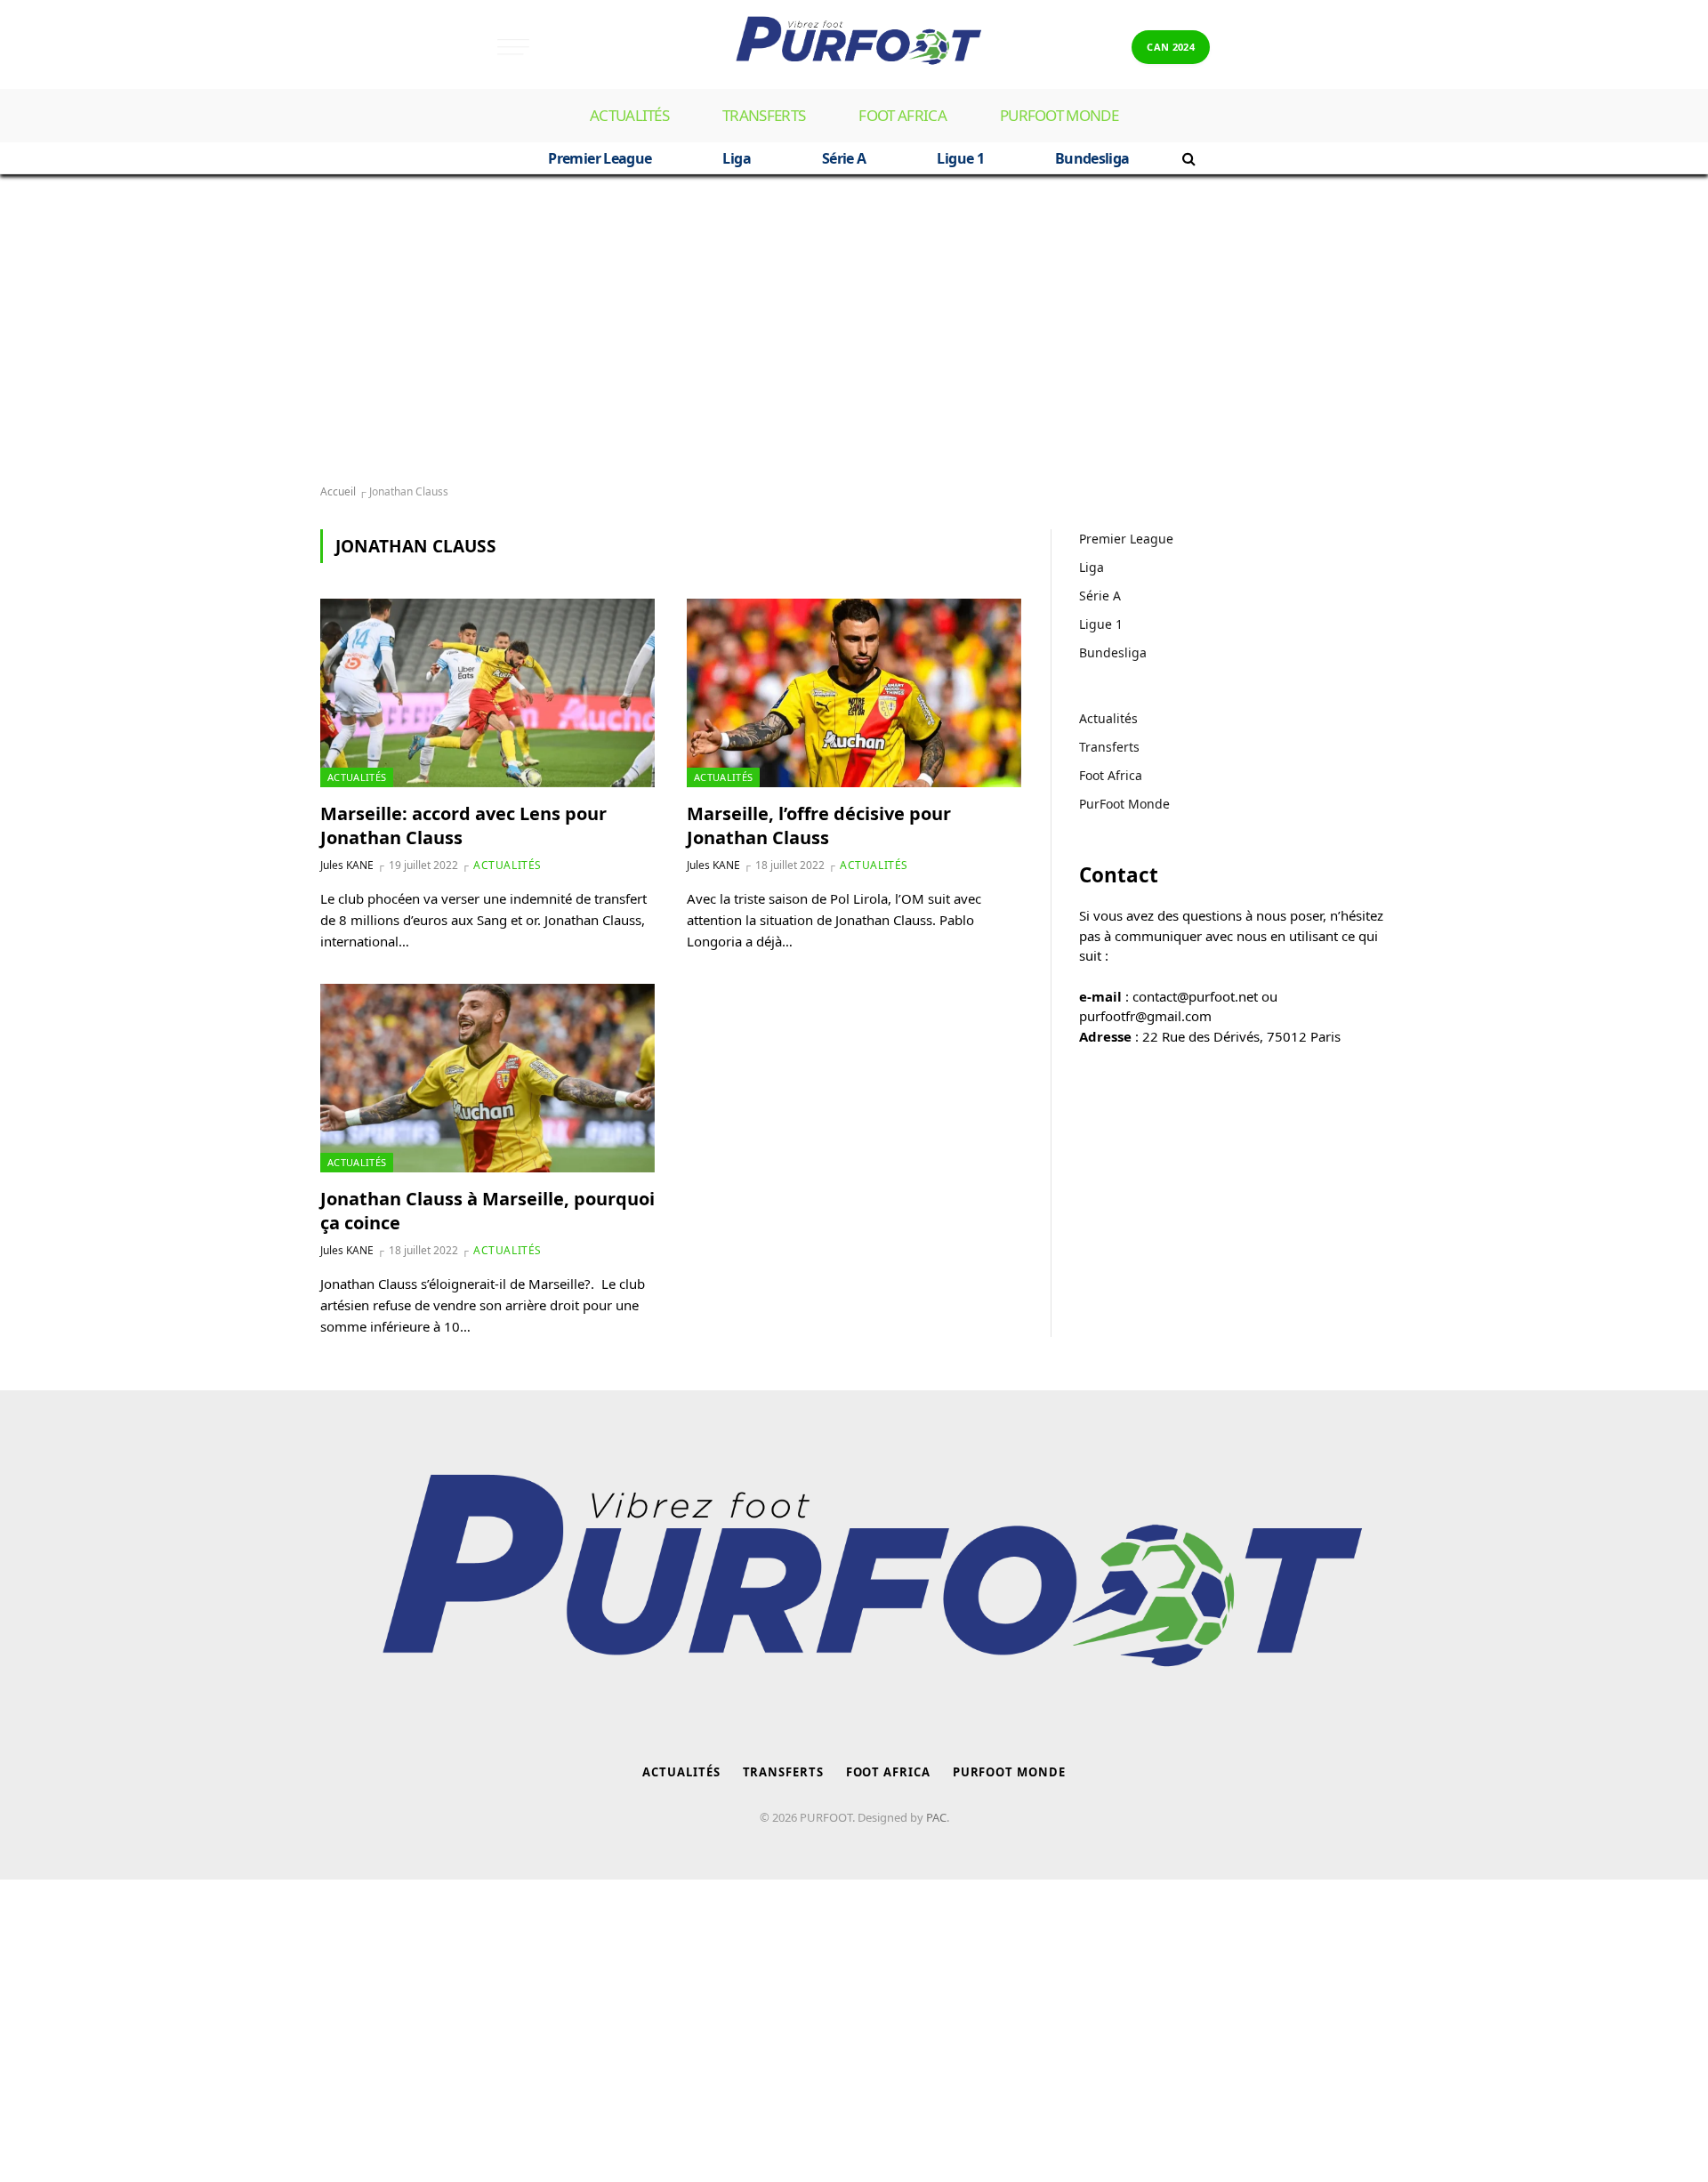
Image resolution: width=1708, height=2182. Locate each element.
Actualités (629, 115)
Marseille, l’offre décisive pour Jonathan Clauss (819, 825)
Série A (844, 158)
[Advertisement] (854, 330)
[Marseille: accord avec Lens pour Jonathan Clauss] (487, 693)
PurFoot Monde (1059, 115)
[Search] (1187, 158)
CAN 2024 (1171, 47)
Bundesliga (1092, 158)
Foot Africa (902, 115)
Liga (736, 158)
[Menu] (513, 47)
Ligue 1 (960, 158)
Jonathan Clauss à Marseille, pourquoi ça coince (487, 1211)
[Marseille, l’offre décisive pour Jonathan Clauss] (854, 693)
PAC (936, 1817)
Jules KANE (347, 865)
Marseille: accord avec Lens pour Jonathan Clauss (463, 825)
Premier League (600, 158)
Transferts (764, 115)
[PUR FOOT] (854, 47)
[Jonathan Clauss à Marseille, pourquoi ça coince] (487, 1078)
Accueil (338, 491)
